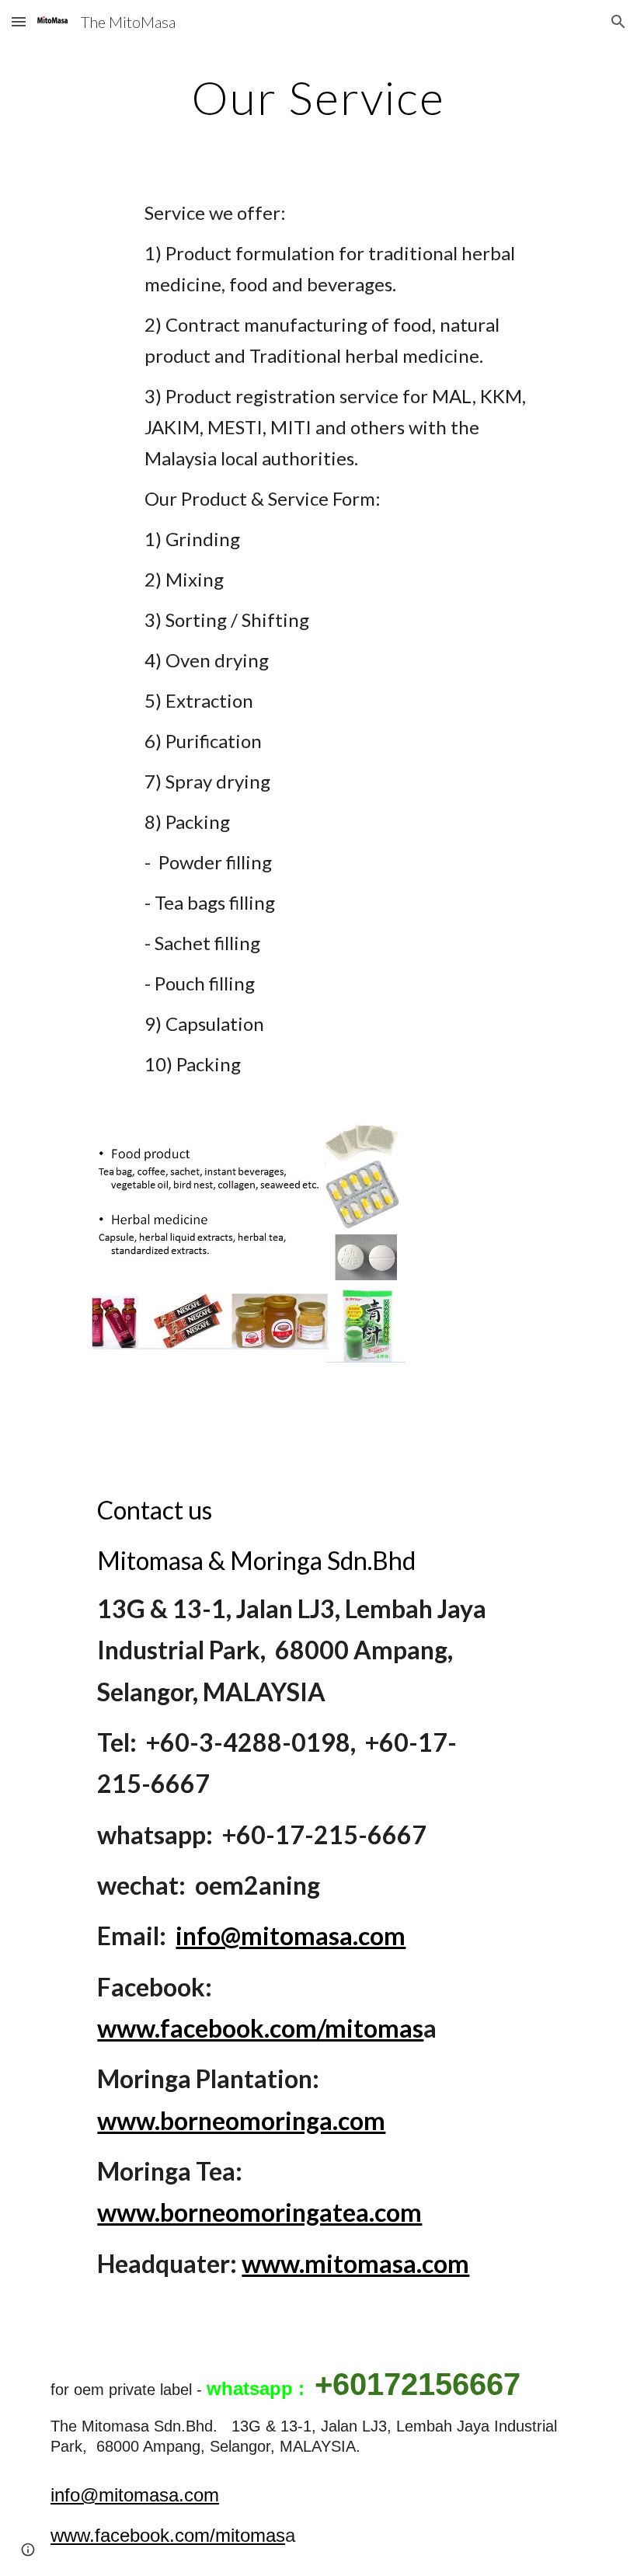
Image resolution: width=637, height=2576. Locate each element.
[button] (19, 21)
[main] (319, 97)
